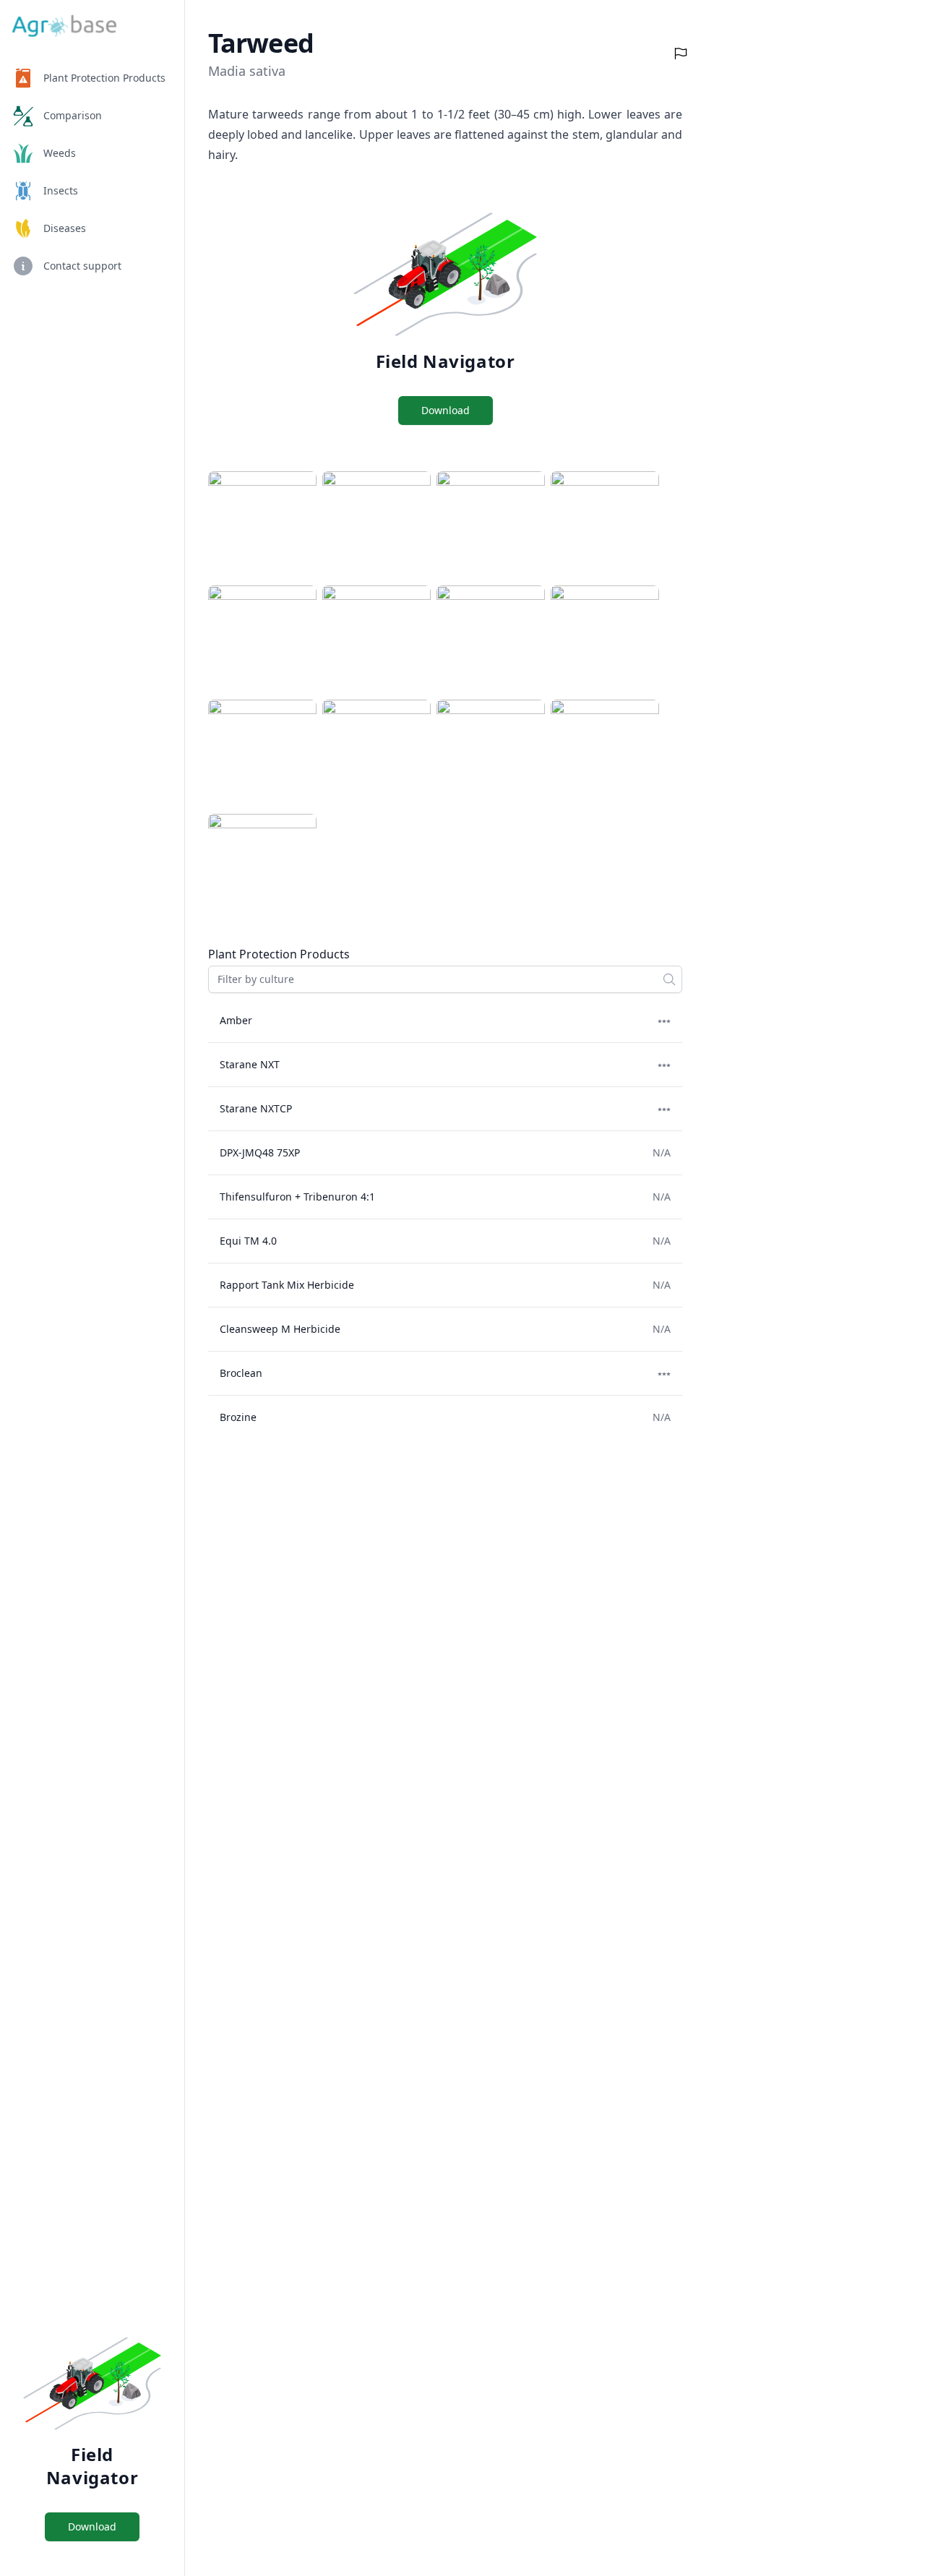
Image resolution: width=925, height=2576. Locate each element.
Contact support (82, 266)
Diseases (65, 228)
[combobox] (445, 979)
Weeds (60, 153)
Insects (61, 190)
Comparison (73, 115)
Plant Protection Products (104, 78)
